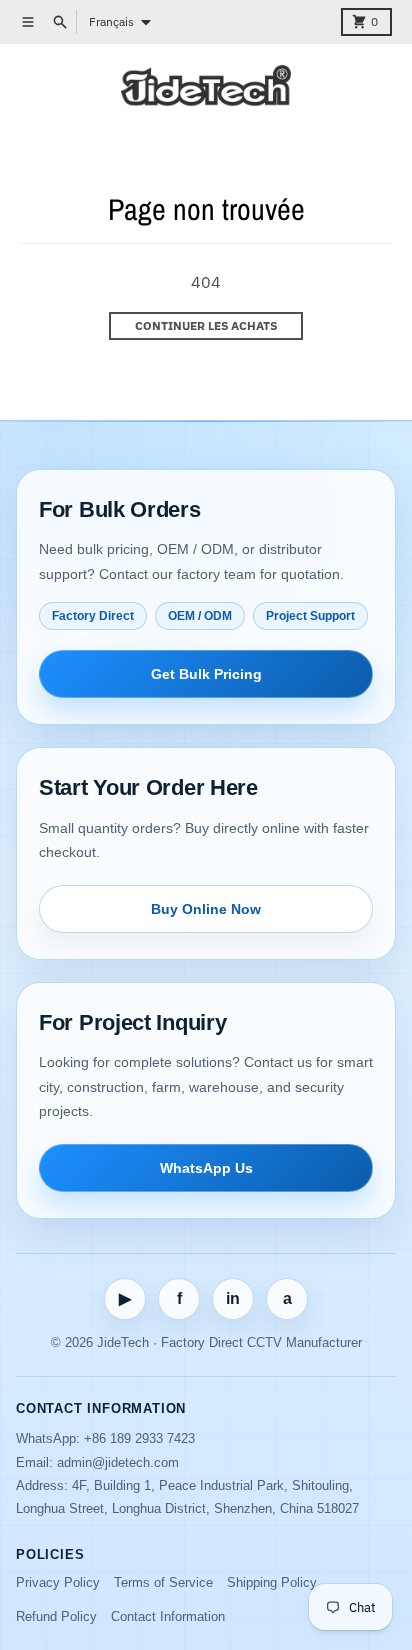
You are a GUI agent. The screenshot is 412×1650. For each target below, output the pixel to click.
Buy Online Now (206, 909)
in (233, 1298)
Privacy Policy (58, 1582)
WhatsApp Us (206, 1168)
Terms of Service (163, 1582)
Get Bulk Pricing (206, 674)
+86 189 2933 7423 (139, 1438)
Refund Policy (56, 1616)
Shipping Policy (272, 1582)
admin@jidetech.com (118, 1462)
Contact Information (168, 1616)
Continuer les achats (206, 325)
